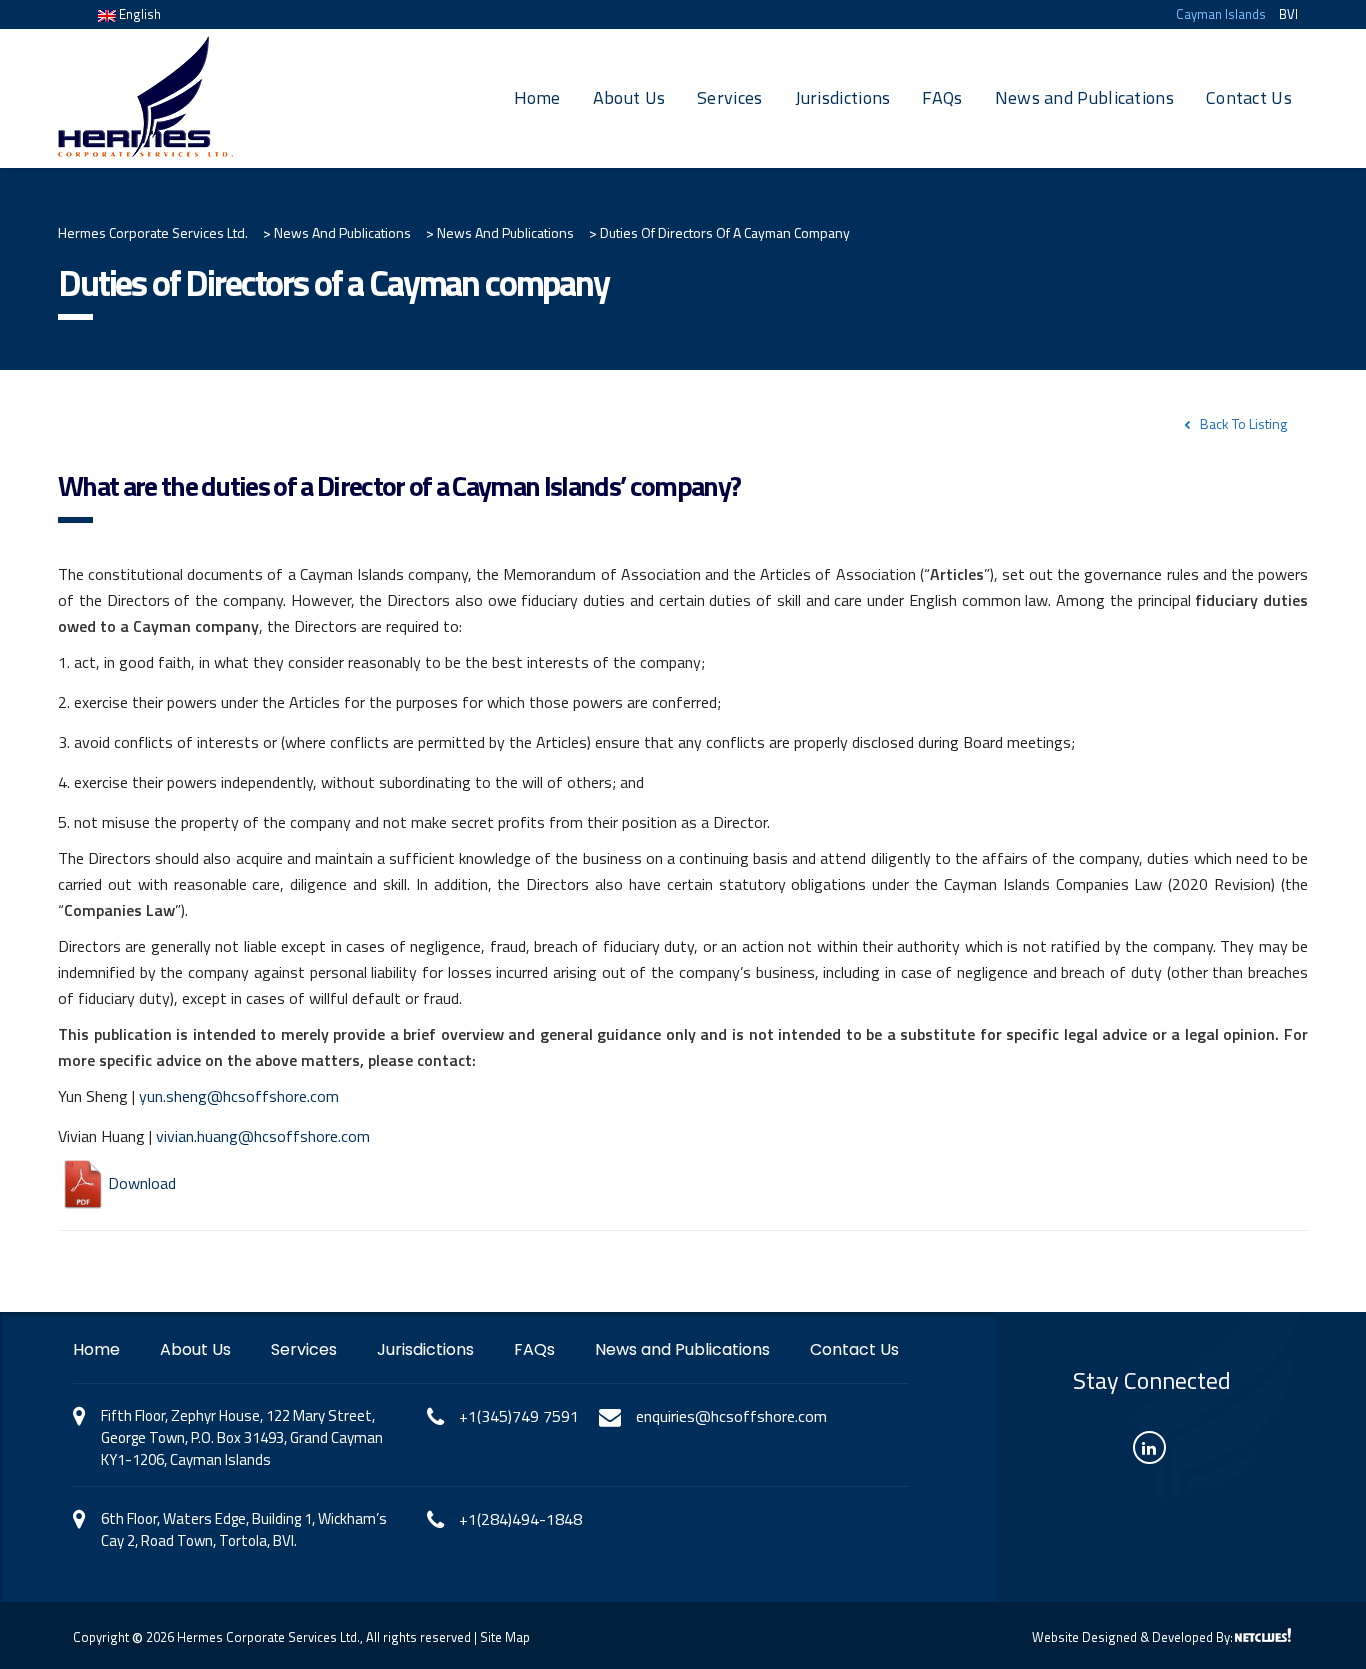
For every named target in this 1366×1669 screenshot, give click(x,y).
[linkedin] (1149, 1447)
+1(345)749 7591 (519, 1416)
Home (537, 97)
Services (729, 97)
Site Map (505, 1637)
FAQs (942, 97)
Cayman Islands (1221, 14)
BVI (1288, 14)
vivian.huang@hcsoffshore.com (263, 1136)
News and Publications (1084, 97)
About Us (629, 97)
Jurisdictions (843, 97)
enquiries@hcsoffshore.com (731, 1416)
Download (142, 1183)
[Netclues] (1263, 1635)
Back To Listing (1243, 423)
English (138, 14)
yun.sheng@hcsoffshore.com (239, 1096)
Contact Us (1249, 97)
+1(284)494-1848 (520, 1519)
